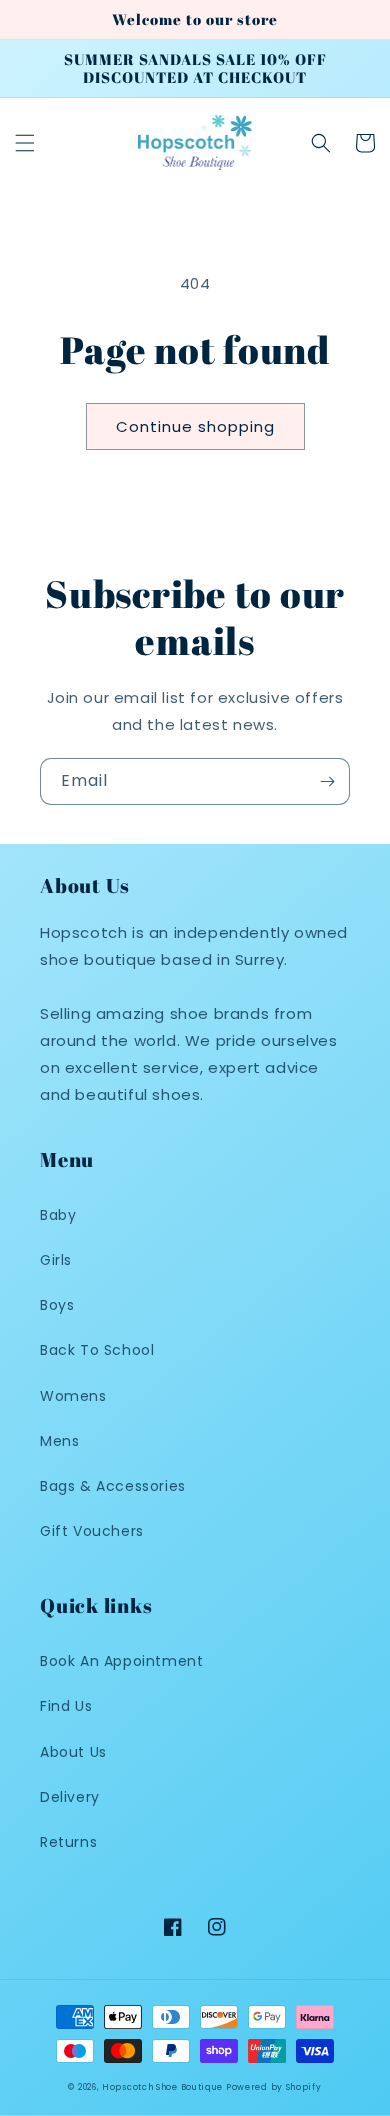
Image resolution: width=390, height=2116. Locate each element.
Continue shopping (195, 426)
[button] (25, 143)
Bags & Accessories (113, 1486)
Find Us (66, 1706)
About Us (73, 1752)
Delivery (70, 1797)
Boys (57, 1305)
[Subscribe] (327, 781)
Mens (59, 1441)
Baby (58, 1215)
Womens (73, 1396)
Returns (68, 1842)
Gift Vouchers (92, 1531)
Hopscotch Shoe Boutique (164, 2087)
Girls (56, 1260)
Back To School (97, 1350)
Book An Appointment (121, 1661)
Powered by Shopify (274, 2087)
